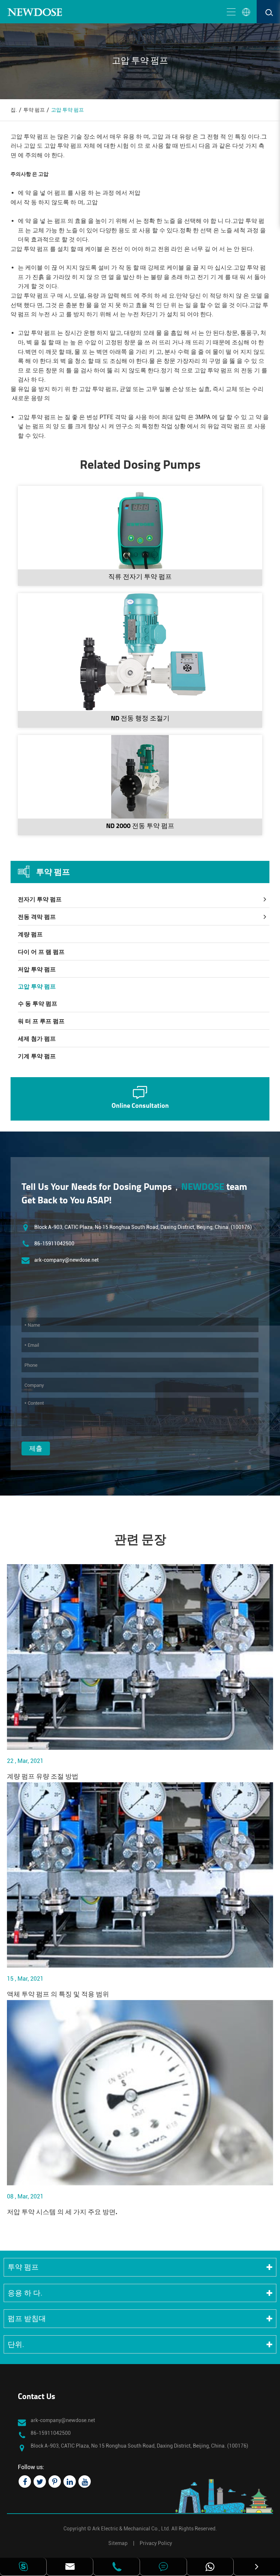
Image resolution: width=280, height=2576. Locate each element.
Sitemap (118, 2543)
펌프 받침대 (27, 2318)
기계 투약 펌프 (37, 1056)
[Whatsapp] (210, 2567)
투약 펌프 (34, 110)
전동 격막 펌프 (37, 917)
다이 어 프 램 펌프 (41, 952)
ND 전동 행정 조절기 (140, 719)
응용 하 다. (25, 2293)
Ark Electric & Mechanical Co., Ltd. (131, 2529)
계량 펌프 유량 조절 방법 (43, 1777)
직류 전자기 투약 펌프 (140, 577)
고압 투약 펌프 (67, 110)
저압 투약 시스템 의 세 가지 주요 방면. (62, 2213)
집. (14, 110)
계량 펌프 (30, 934)
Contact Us (36, 2397)
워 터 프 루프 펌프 (41, 1021)
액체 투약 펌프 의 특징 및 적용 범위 (58, 1995)
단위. (16, 2344)
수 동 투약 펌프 (38, 1004)
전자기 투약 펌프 (40, 899)
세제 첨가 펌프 (37, 1039)
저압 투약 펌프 (37, 969)
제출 (36, 1448)
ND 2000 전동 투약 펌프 (140, 827)
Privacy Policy (156, 2543)
